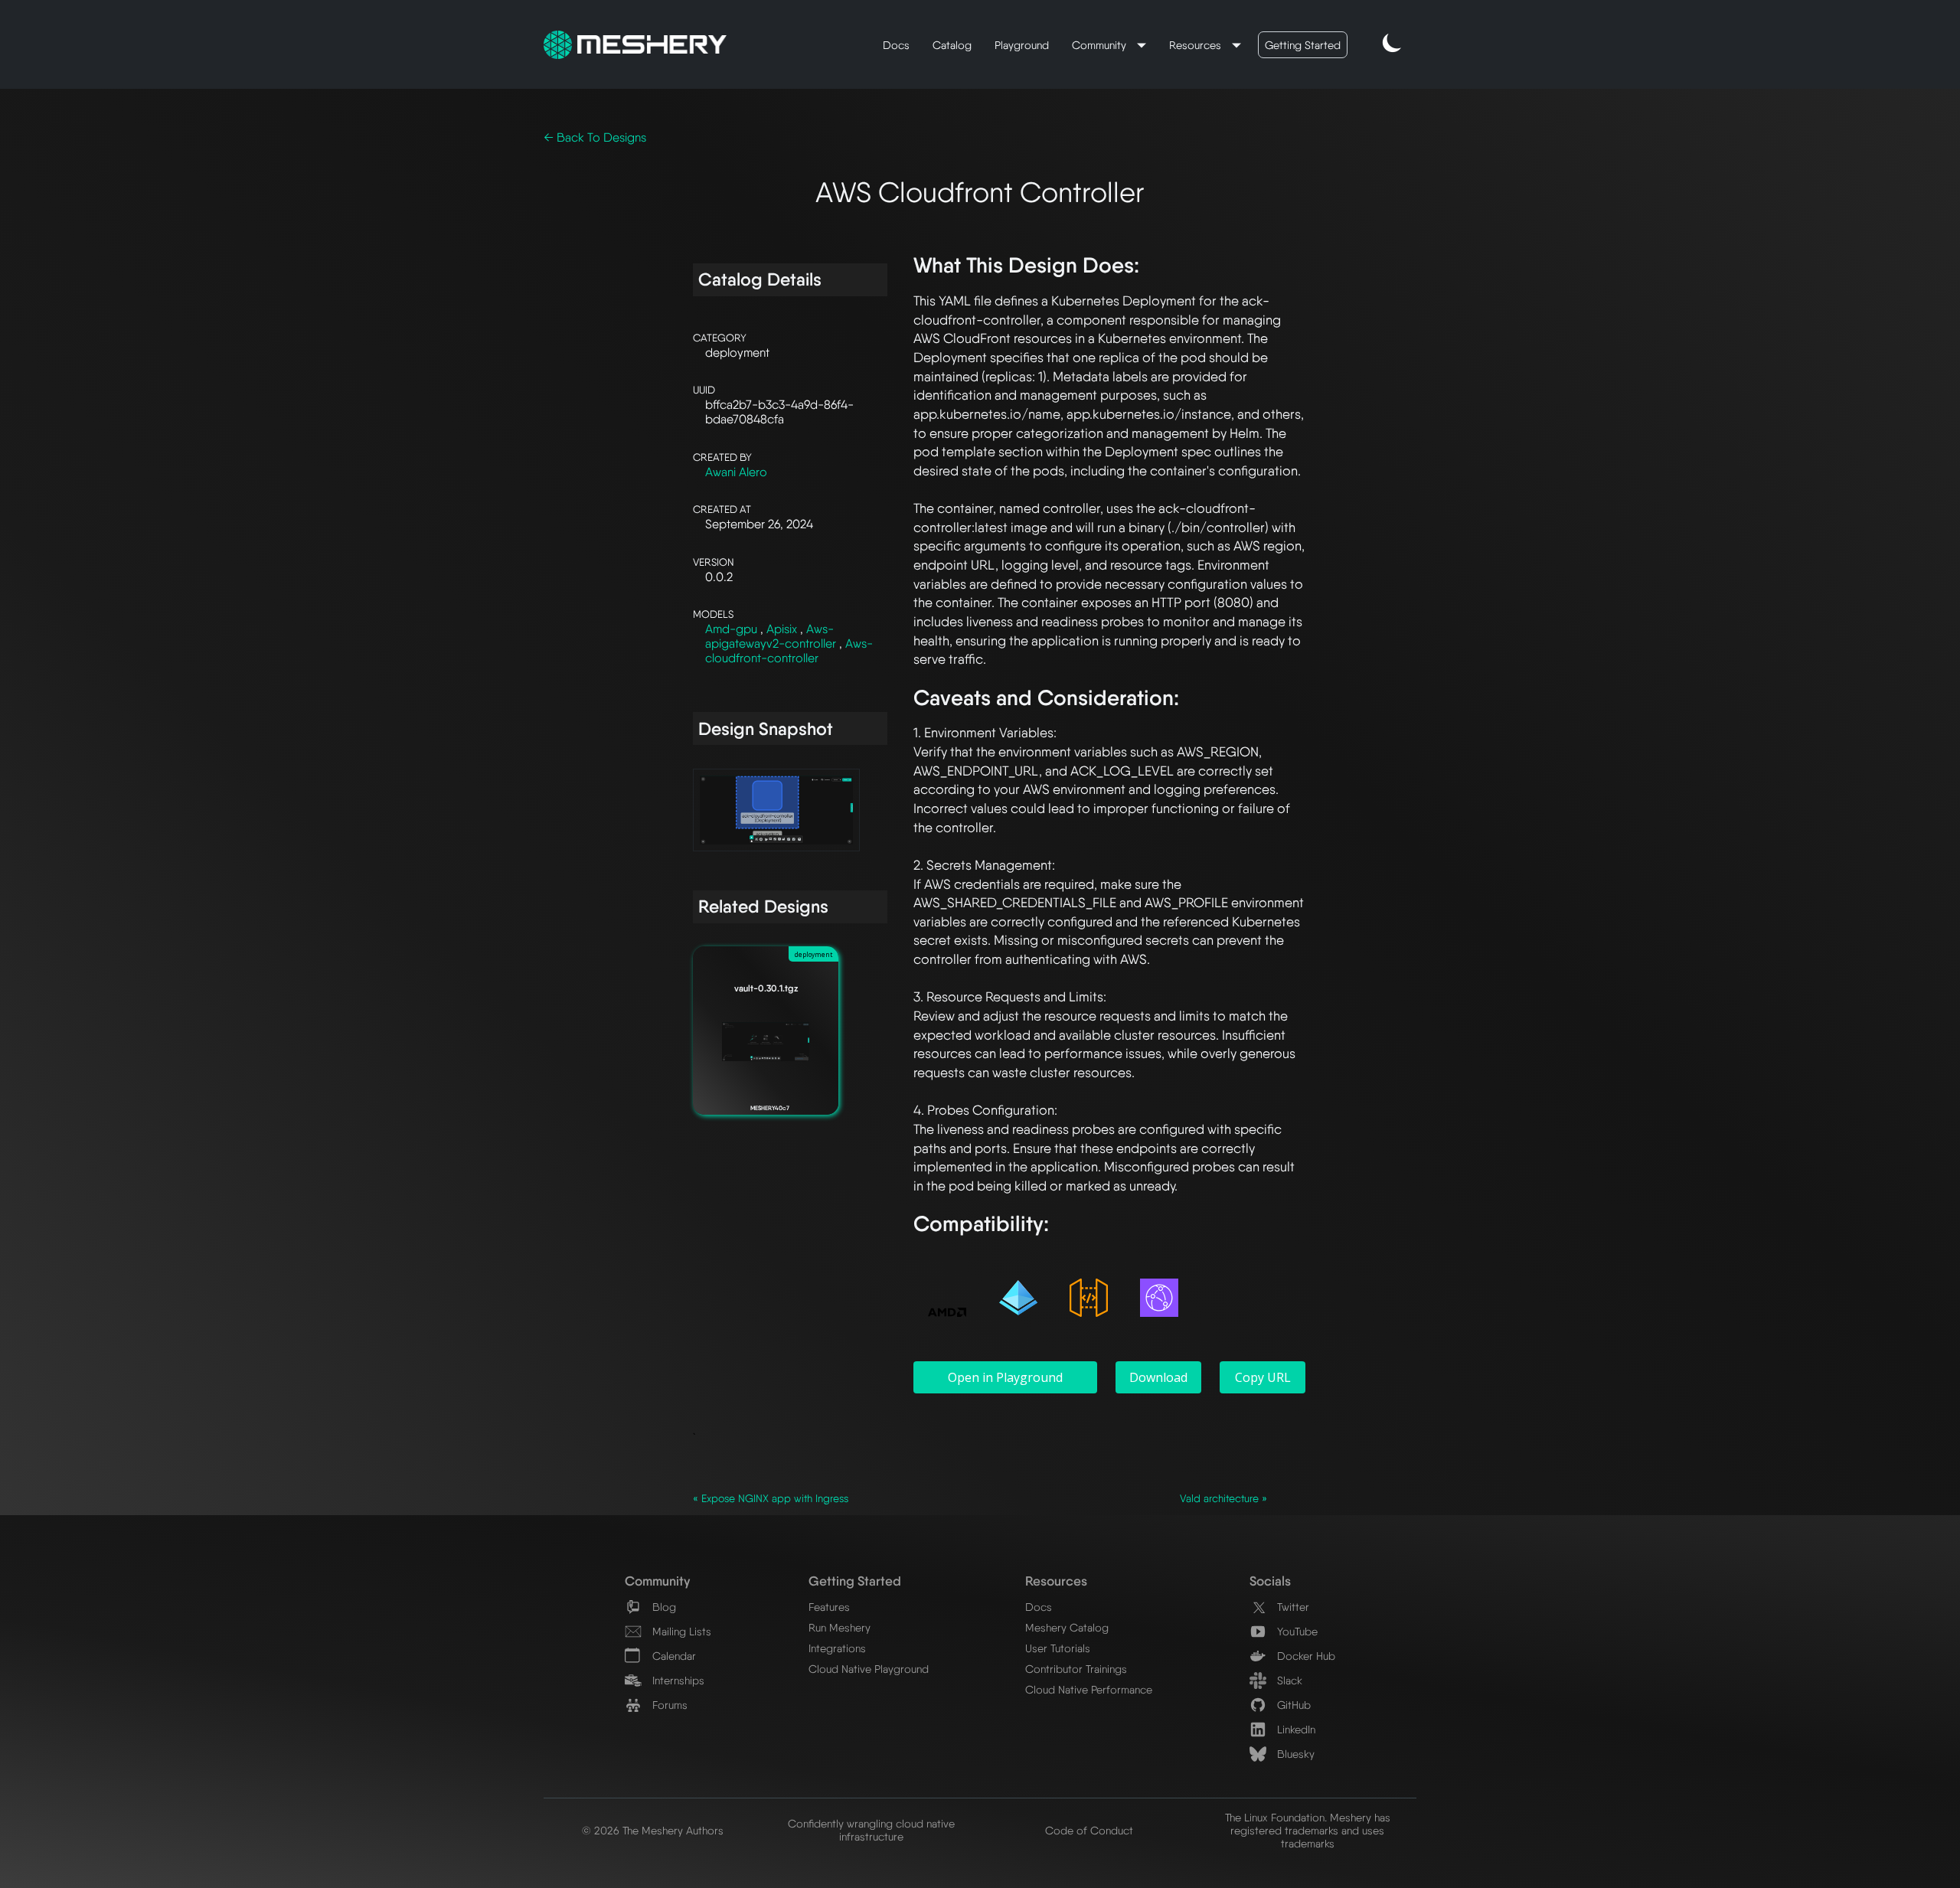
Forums (668, 1705)
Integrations (837, 1648)
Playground (1022, 45)
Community (1101, 45)
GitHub (1292, 1705)
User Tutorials (1058, 1648)
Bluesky (1294, 1754)
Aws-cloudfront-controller (789, 651)
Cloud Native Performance (1089, 1689)
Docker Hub (1305, 1656)
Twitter (1292, 1607)
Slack (1288, 1680)
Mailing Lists (680, 1631)
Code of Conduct (1089, 1830)
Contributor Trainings (1076, 1669)
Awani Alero (736, 472)
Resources (1197, 45)
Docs (896, 45)
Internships (677, 1680)
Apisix (783, 629)
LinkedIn (1295, 1729)
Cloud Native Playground (869, 1669)
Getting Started (1303, 45)
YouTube (1296, 1631)
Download (1158, 1377)
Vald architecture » (1223, 1498)
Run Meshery (840, 1627)
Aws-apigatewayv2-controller (772, 636)
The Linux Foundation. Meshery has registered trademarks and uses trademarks (1308, 1830)
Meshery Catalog (1067, 1627)
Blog (663, 1607)
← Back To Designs (595, 137)
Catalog (952, 45)
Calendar (673, 1656)
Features (829, 1607)
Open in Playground (1005, 1377)
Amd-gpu (733, 629)
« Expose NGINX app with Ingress (771, 1498)
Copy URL (1263, 1377)
